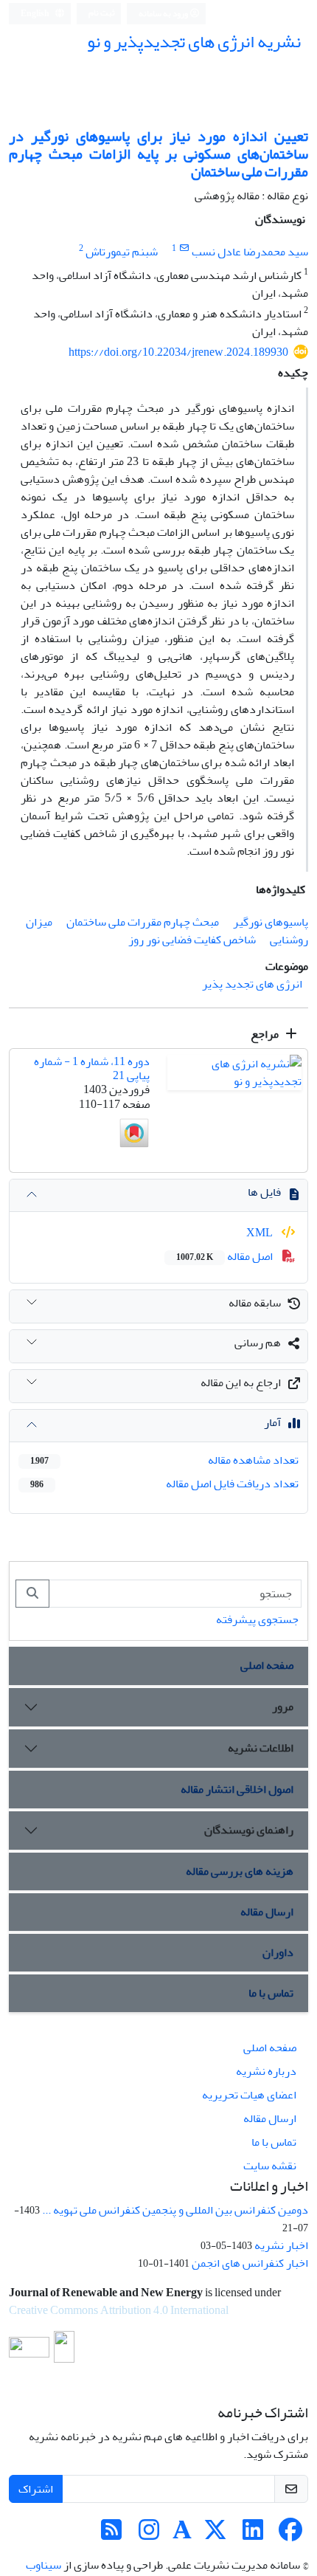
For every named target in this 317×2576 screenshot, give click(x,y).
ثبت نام (102, 13)
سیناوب (43, 2565)
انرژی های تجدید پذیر (252, 984)
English (36, 14)
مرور (283, 1707)
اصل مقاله (226, 1256)
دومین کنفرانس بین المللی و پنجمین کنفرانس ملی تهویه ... (175, 2210)
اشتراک (36, 2489)
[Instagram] (149, 2535)
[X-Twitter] (215, 2535)
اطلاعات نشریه (261, 1748)
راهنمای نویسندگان (249, 1830)
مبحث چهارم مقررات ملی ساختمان (143, 922)
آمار (272, 1422)
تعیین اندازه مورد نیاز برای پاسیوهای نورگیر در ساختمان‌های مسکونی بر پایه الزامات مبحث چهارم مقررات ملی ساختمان (158, 154)
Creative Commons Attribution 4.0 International (119, 2310)
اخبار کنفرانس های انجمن (250, 2263)
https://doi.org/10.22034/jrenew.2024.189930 (178, 352)
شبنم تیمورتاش (122, 252)
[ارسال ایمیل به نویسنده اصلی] (184, 248)
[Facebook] (290, 2535)
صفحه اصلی (267, 1665)
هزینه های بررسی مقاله (240, 1871)
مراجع (266, 1034)
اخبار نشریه (281, 2245)
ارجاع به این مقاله (241, 1382)
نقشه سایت (270, 2166)
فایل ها (264, 1192)
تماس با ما (271, 1993)
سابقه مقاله (255, 1303)
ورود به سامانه (164, 14)
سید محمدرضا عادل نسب (250, 252)
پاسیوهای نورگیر (271, 922)
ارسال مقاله (267, 1912)
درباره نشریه (266, 2071)
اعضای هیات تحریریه (249, 2095)
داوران (278, 1952)
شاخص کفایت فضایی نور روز (192, 940)
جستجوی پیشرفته (257, 1619)
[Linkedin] (253, 2535)
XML (261, 1233)
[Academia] (182, 2535)
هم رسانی (258, 1343)
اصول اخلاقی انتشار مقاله (237, 1789)
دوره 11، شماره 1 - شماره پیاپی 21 (92, 1068)
